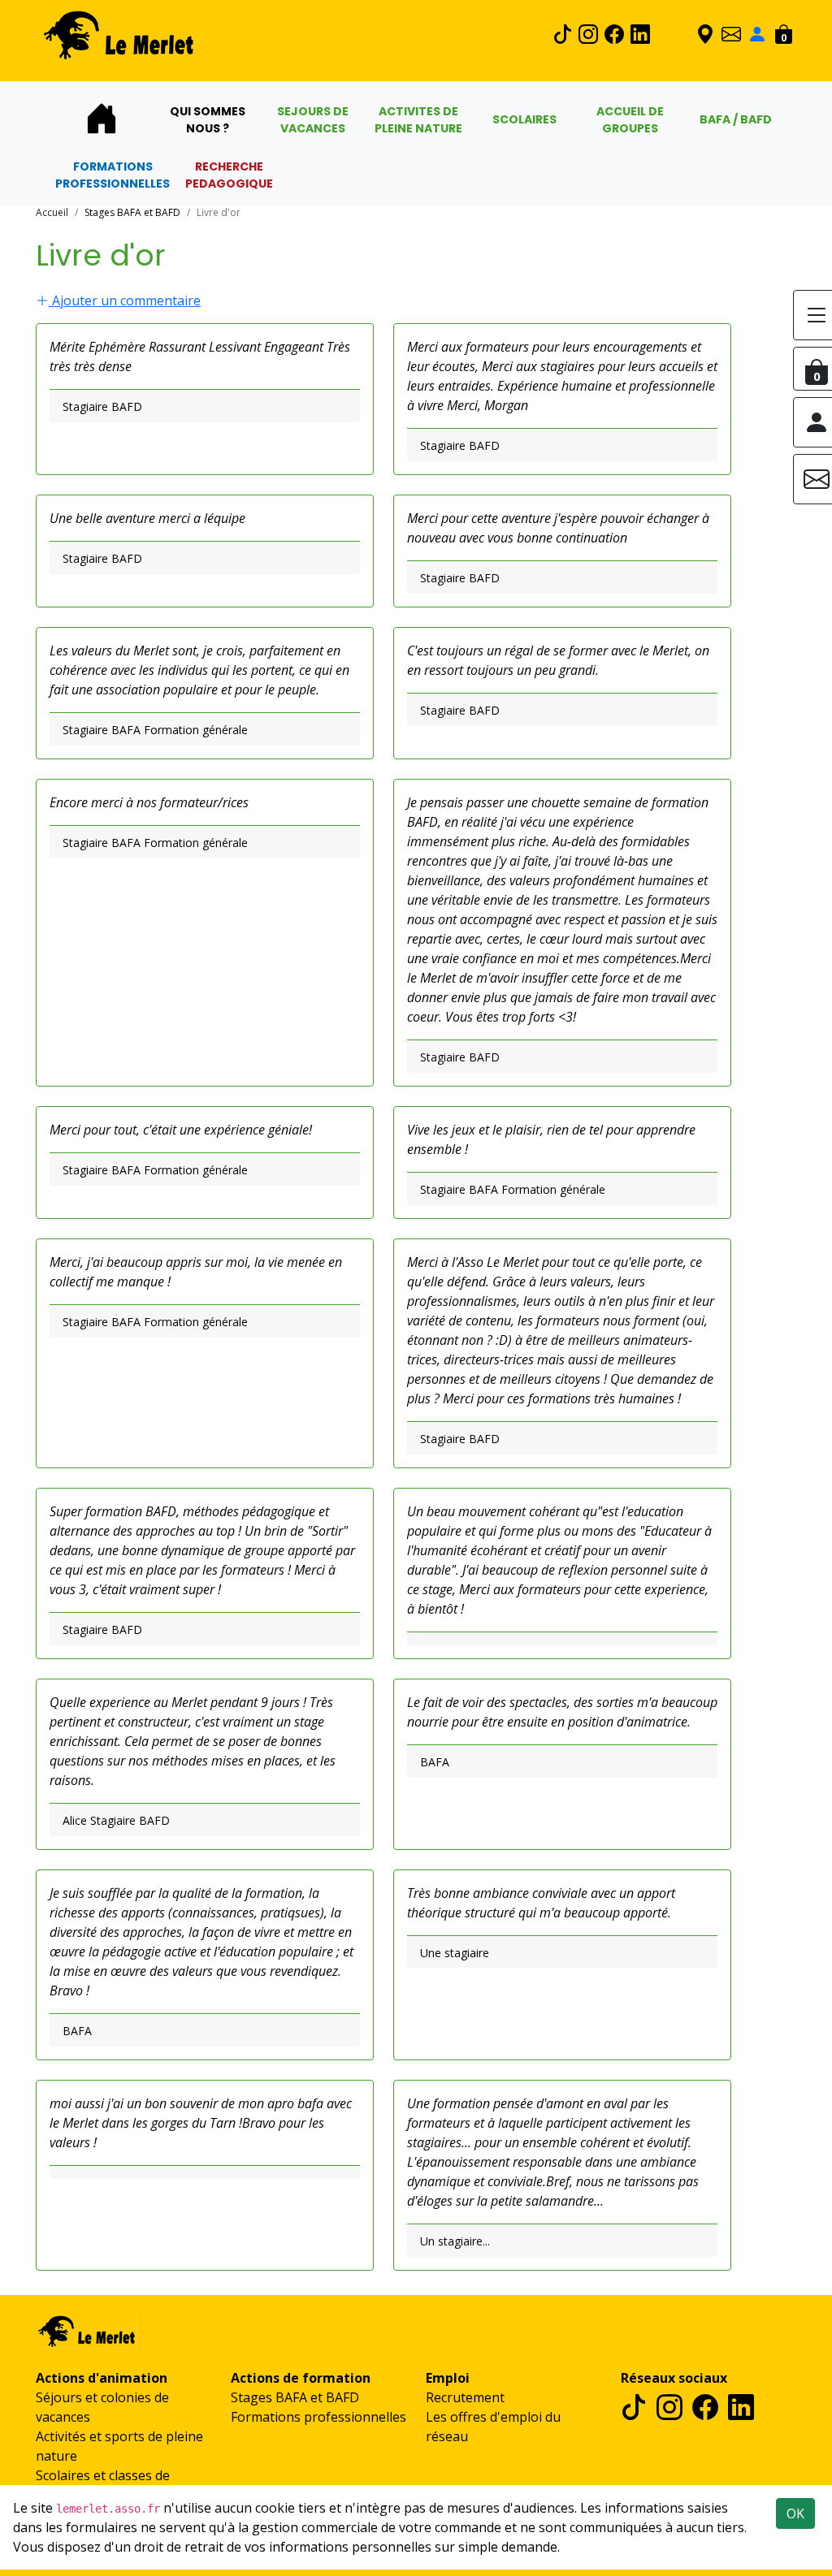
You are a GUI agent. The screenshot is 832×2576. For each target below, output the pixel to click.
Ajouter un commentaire (125, 300)
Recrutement (465, 2397)
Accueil (52, 212)
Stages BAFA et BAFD (295, 2397)
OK (795, 2513)
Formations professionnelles (318, 2417)
